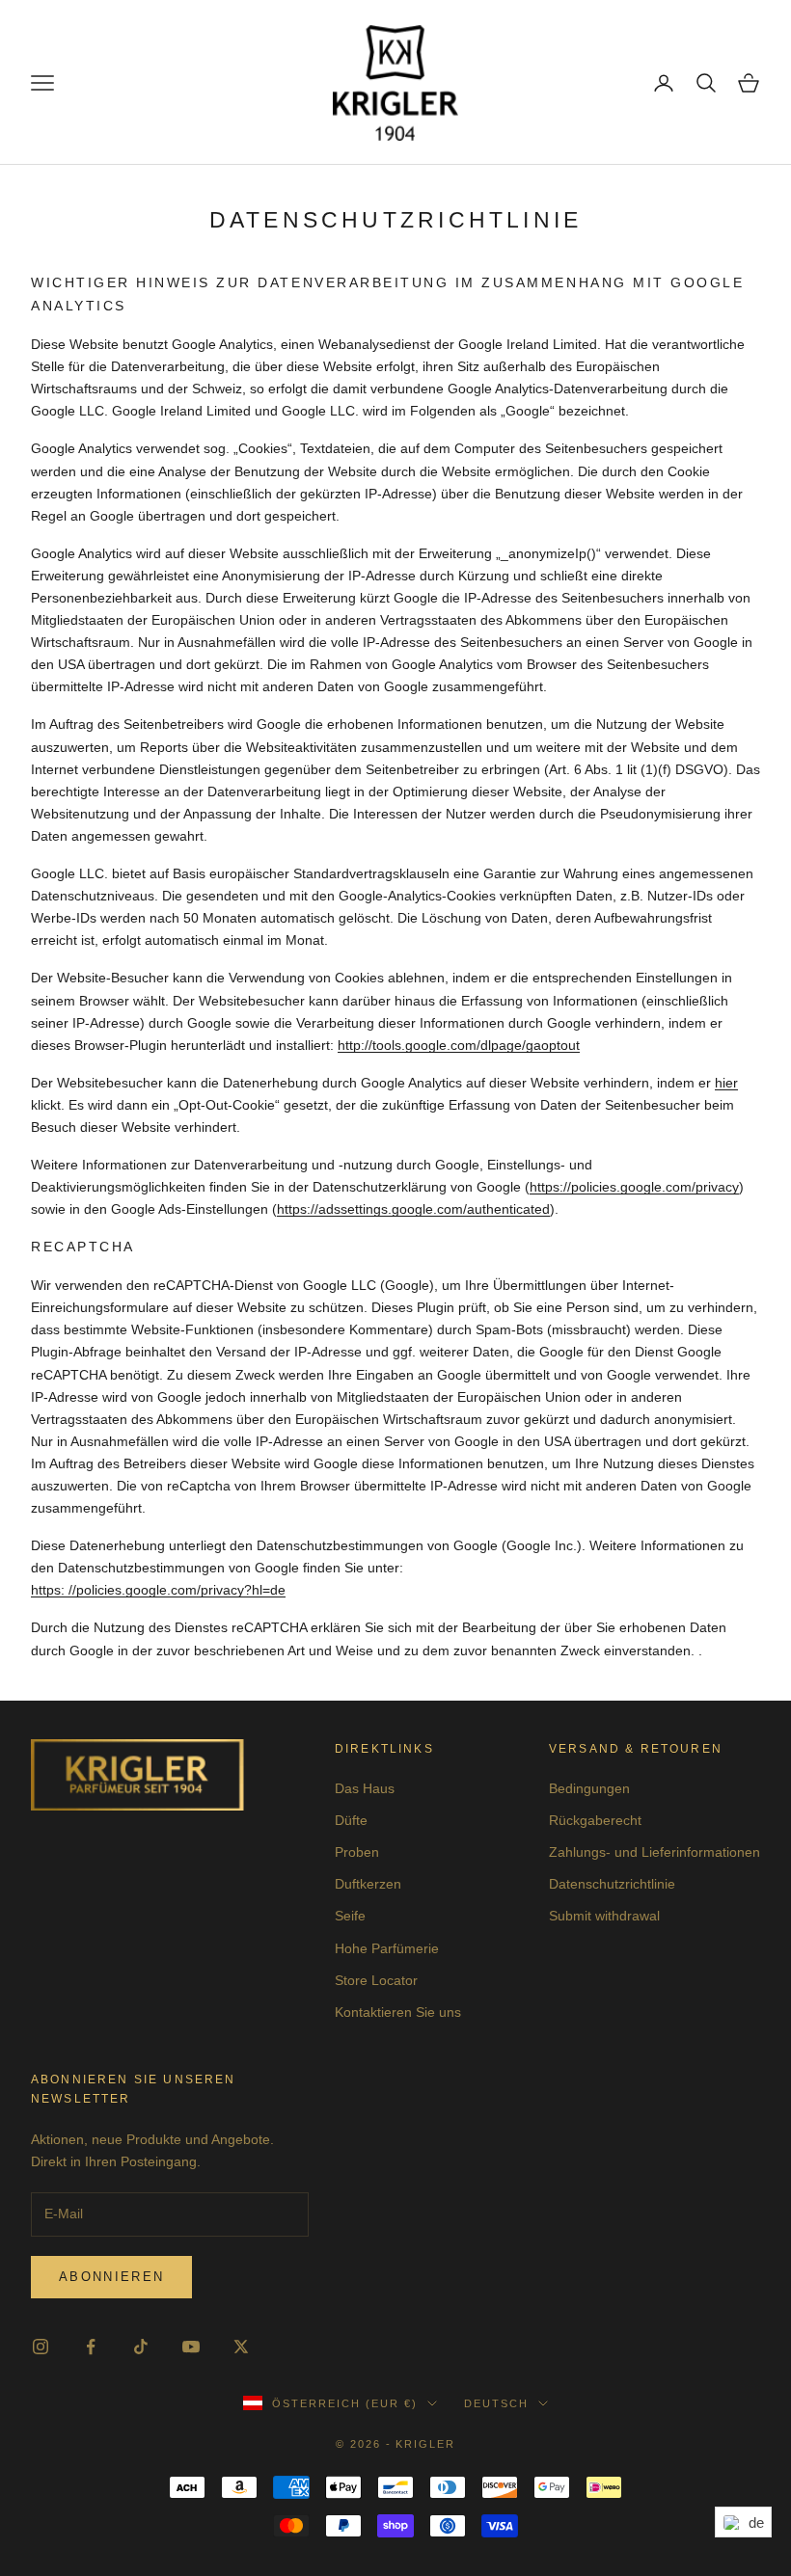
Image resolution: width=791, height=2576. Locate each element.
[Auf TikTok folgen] (141, 2347)
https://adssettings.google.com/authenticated (413, 1209)
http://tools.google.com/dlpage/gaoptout (459, 1045)
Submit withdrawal (604, 1916)
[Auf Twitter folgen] (241, 2347)
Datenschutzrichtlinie (612, 1884)
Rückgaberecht (595, 1820)
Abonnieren (111, 2277)
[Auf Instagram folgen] (41, 2347)
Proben (357, 1852)
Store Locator (376, 1980)
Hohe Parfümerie (387, 1948)
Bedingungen (589, 1788)
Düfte (351, 1820)
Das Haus (365, 1788)
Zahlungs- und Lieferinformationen (655, 1852)
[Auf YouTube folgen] (191, 2347)
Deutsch (496, 2403)
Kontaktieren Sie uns (398, 2012)
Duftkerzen (368, 1884)
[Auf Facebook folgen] (91, 2347)
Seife (350, 1916)
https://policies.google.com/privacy (634, 1187)
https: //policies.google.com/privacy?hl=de (158, 1590)
